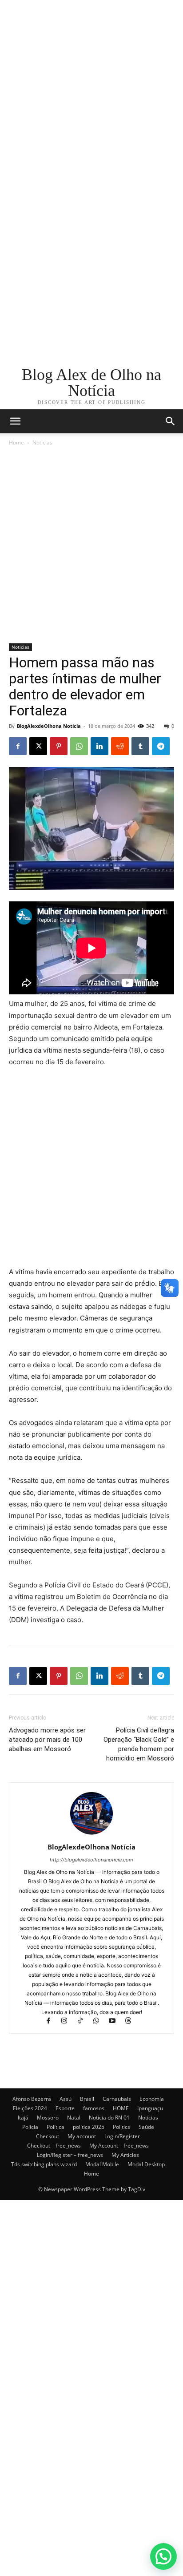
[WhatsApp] (79, 746)
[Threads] (132, 2021)
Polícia (30, 2127)
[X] (38, 746)
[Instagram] (68, 2021)
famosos (94, 2108)
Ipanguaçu (150, 2108)
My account (82, 2136)
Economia (152, 2099)
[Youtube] (116, 2021)
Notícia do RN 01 (109, 2118)
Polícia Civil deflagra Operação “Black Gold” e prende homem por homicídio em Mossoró (139, 1744)
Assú (66, 2099)
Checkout (48, 2136)
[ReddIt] (120, 746)
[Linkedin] (99, 746)
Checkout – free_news (54, 2146)
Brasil (87, 2099)
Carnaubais (117, 2099)
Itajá (23, 2118)
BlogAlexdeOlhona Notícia (49, 726)
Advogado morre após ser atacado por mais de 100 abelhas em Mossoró (47, 1740)
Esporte (65, 2108)
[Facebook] (18, 746)
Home (16, 442)
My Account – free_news (119, 2146)
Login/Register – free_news (70, 2155)
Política (56, 2127)
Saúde (146, 2127)
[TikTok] (84, 2021)
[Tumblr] (140, 746)
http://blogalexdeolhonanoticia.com (91, 1860)
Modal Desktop (146, 2164)
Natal (74, 2118)
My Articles (125, 2155)
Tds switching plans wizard (44, 2164)
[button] (171, 421)
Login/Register (122, 2136)
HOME (121, 2108)
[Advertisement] (91, 92)
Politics (121, 2127)
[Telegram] (161, 746)
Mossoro (48, 2118)
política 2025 (89, 2127)
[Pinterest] (59, 746)
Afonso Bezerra (32, 2099)
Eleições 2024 (30, 2108)
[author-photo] (91, 1835)
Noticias (42, 442)
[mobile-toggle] (15, 421)
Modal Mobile (102, 2164)
